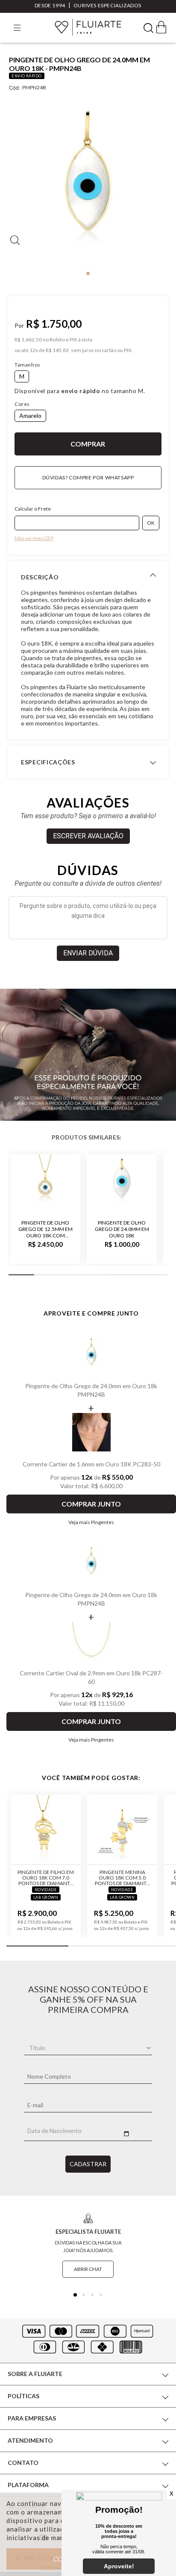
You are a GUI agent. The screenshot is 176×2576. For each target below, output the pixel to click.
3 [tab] (92, 2295)
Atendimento (30, 2440)
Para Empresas (32, 2418)
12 (34, 350)
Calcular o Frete (33, 509)
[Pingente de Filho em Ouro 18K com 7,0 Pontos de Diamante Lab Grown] (46, 1830)
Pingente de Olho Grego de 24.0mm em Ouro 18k (122, 1229)
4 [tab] (101, 2295)
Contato (23, 2463)
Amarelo (30, 416)
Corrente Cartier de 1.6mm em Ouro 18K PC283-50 (91, 1464)
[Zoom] (88, 182)
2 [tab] (84, 2295)
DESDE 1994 (50, 5)
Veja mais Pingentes (91, 1522)
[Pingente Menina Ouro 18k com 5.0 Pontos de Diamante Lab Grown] (122, 1830)
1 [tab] (88, 273)
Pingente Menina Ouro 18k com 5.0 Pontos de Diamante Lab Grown (122, 1878)
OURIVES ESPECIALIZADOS (107, 5)
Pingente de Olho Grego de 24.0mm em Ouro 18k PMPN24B (91, 1390)
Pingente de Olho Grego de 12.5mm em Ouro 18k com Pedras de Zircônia (45, 1229)
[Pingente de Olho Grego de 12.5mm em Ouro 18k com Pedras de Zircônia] (45, 1183)
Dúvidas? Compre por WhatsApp (88, 477)
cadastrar (88, 2164)
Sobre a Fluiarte (35, 2374)
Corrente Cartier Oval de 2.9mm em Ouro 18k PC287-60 (91, 1677)
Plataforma (28, 2485)
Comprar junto (91, 1504)
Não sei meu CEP (34, 538)
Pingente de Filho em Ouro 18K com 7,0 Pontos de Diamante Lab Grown (46, 1878)
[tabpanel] (88, 183)
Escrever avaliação (88, 836)
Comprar (88, 444)
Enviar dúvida (88, 953)
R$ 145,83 (57, 350)
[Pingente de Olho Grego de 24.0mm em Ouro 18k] (122, 1183)
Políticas (23, 2396)
